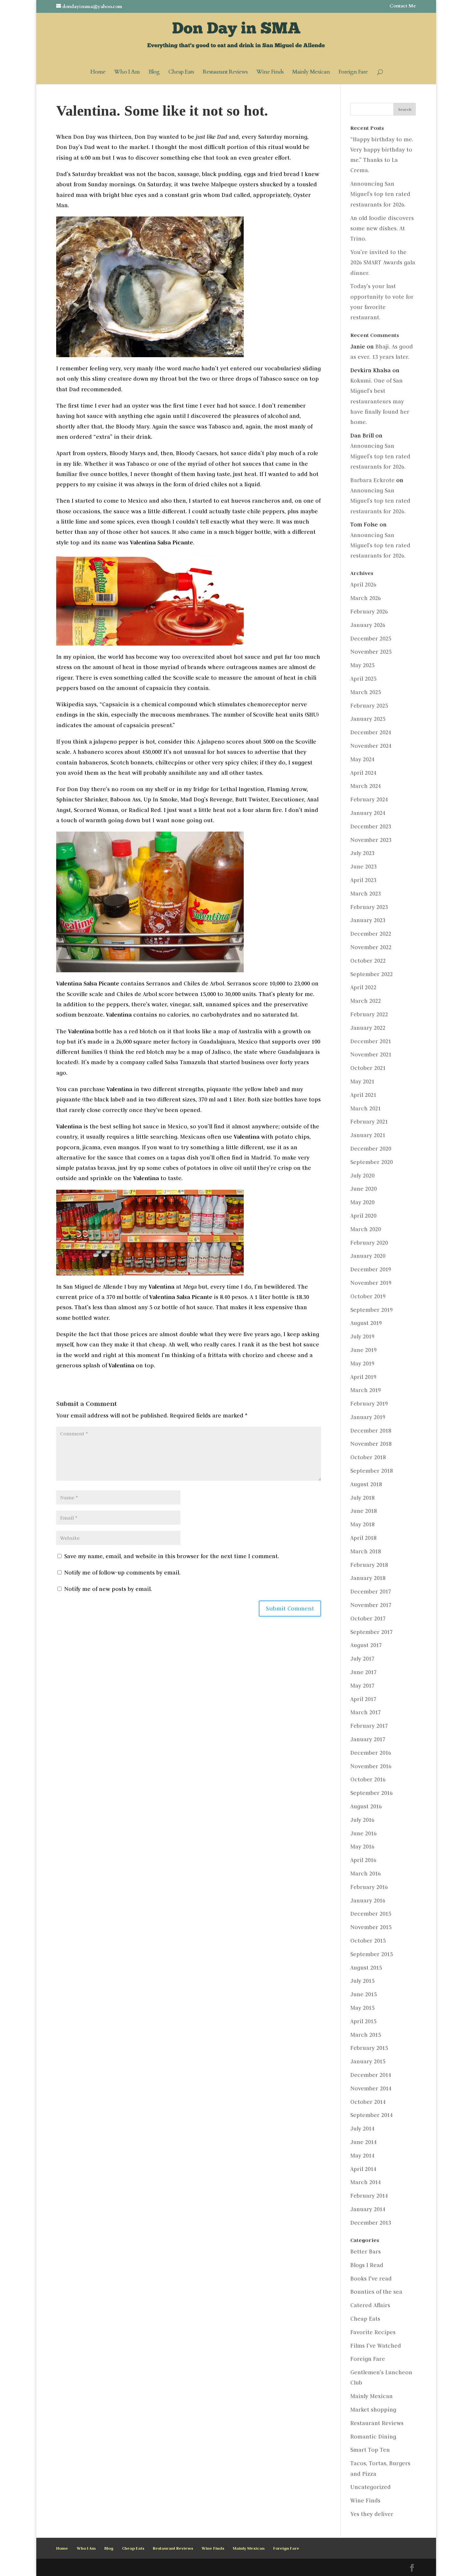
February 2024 (369, 799)
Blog (154, 73)
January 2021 (368, 1135)
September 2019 (371, 1310)
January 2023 (368, 920)
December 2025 (371, 639)
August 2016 (366, 1806)
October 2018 (368, 1457)
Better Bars (366, 2252)
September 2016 (371, 1793)
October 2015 (368, 1941)
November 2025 (371, 652)
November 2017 (371, 1605)
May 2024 (362, 759)
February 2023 (369, 907)
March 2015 (366, 2035)
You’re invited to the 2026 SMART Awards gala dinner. (383, 263)
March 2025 (366, 692)
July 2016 (362, 1820)
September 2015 (371, 1954)
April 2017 (363, 1699)
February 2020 (369, 1243)
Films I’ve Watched (376, 2346)
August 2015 (366, 1968)
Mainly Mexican (311, 73)
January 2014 (368, 2209)
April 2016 (363, 1860)
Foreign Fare (353, 73)
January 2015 (368, 2061)
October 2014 (368, 2102)
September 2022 (371, 974)
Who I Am (127, 73)
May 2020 (362, 1202)
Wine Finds (270, 73)
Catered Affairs (370, 2305)
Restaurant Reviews (225, 73)
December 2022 (371, 934)
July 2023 (362, 853)
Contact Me (403, 6)
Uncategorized (371, 2487)
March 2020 (366, 1229)
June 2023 (363, 867)
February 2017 (369, 1726)
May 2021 (362, 1081)
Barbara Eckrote (372, 480)
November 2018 (371, 1444)
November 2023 (371, 840)
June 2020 (363, 1189)
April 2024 (363, 773)
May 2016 (362, 1847)
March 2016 (366, 1874)
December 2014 (371, 2075)
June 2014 (363, 2142)
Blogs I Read (367, 2265)
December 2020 (371, 1149)
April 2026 (363, 585)
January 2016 (368, 1901)
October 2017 (368, 1619)
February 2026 (369, 612)
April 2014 (363, 2169)
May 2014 (362, 2156)
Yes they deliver (372, 2514)
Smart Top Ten (370, 2450)
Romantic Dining (373, 2437)
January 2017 (368, 1739)
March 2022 (366, 1001)
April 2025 (363, 679)
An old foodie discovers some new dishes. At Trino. (382, 229)
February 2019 (369, 1404)
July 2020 (362, 1176)
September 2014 (371, 2115)
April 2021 (363, 1095)
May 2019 (362, 1363)
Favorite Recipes (373, 2332)
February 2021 (369, 1122)
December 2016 (371, 1753)
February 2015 (369, 2048)
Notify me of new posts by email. (108, 1589)
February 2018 (369, 1565)
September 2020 (371, 1162)
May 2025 (362, 665)
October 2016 (368, 1779)
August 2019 (366, 1323)
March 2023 (366, 894)
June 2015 (363, 1994)
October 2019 (368, 1296)
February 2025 (369, 706)
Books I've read (371, 2279)
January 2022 (368, 1028)
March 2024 (366, 786)
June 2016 (363, 1833)
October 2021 (368, 1068)
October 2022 (368, 961)
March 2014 (366, 2182)
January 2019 (368, 1417)
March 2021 (366, 1108)
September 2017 (371, 1632)
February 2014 (369, 2196)
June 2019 (363, 1350)
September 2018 (371, 1471)
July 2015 (362, 1981)
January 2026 (368, 625)
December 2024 (371, 732)
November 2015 (371, 1927)
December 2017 (371, 1592)
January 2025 (368, 719)
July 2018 (362, 1498)
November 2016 (371, 1766)
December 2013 (371, 2223)
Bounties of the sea (376, 2292)
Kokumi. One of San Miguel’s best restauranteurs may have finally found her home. (380, 401)
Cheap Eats (181, 73)
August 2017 (366, 1645)
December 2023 (371, 826)
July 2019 (362, 1337)
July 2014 (362, 2129)
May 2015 (362, 2008)
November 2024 (371, 746)
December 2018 (371, 1431)
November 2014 (371, 2088)
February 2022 (369, 1014)
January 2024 (368, 813)
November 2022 (371, 947)
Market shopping (373, 2410)
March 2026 (366, 598)
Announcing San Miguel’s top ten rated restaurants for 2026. (380, 194)
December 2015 (371, 1914)
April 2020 (363, 1216)
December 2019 (371, 1269)
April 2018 (363, 1538)
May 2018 (362, 1524)
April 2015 (363, 2021)
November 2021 (371, 1054)
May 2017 (362, 1686)
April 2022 (363, 987)
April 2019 (363, 1377)
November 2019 (371, 1283)
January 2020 (368, 1256)
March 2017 (366, 1712)
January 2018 (368, 1578)
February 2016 (369, 1887)
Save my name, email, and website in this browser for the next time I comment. (172, 1556)
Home (98, 73)
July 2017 (362, 1659)
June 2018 (363, 1511)
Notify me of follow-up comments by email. (122, 1573)
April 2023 (363, 880)
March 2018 (366, 1551)
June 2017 (363, 1672)
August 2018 (366, 1484)
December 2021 (371, 1041)
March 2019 (366, 1390)
